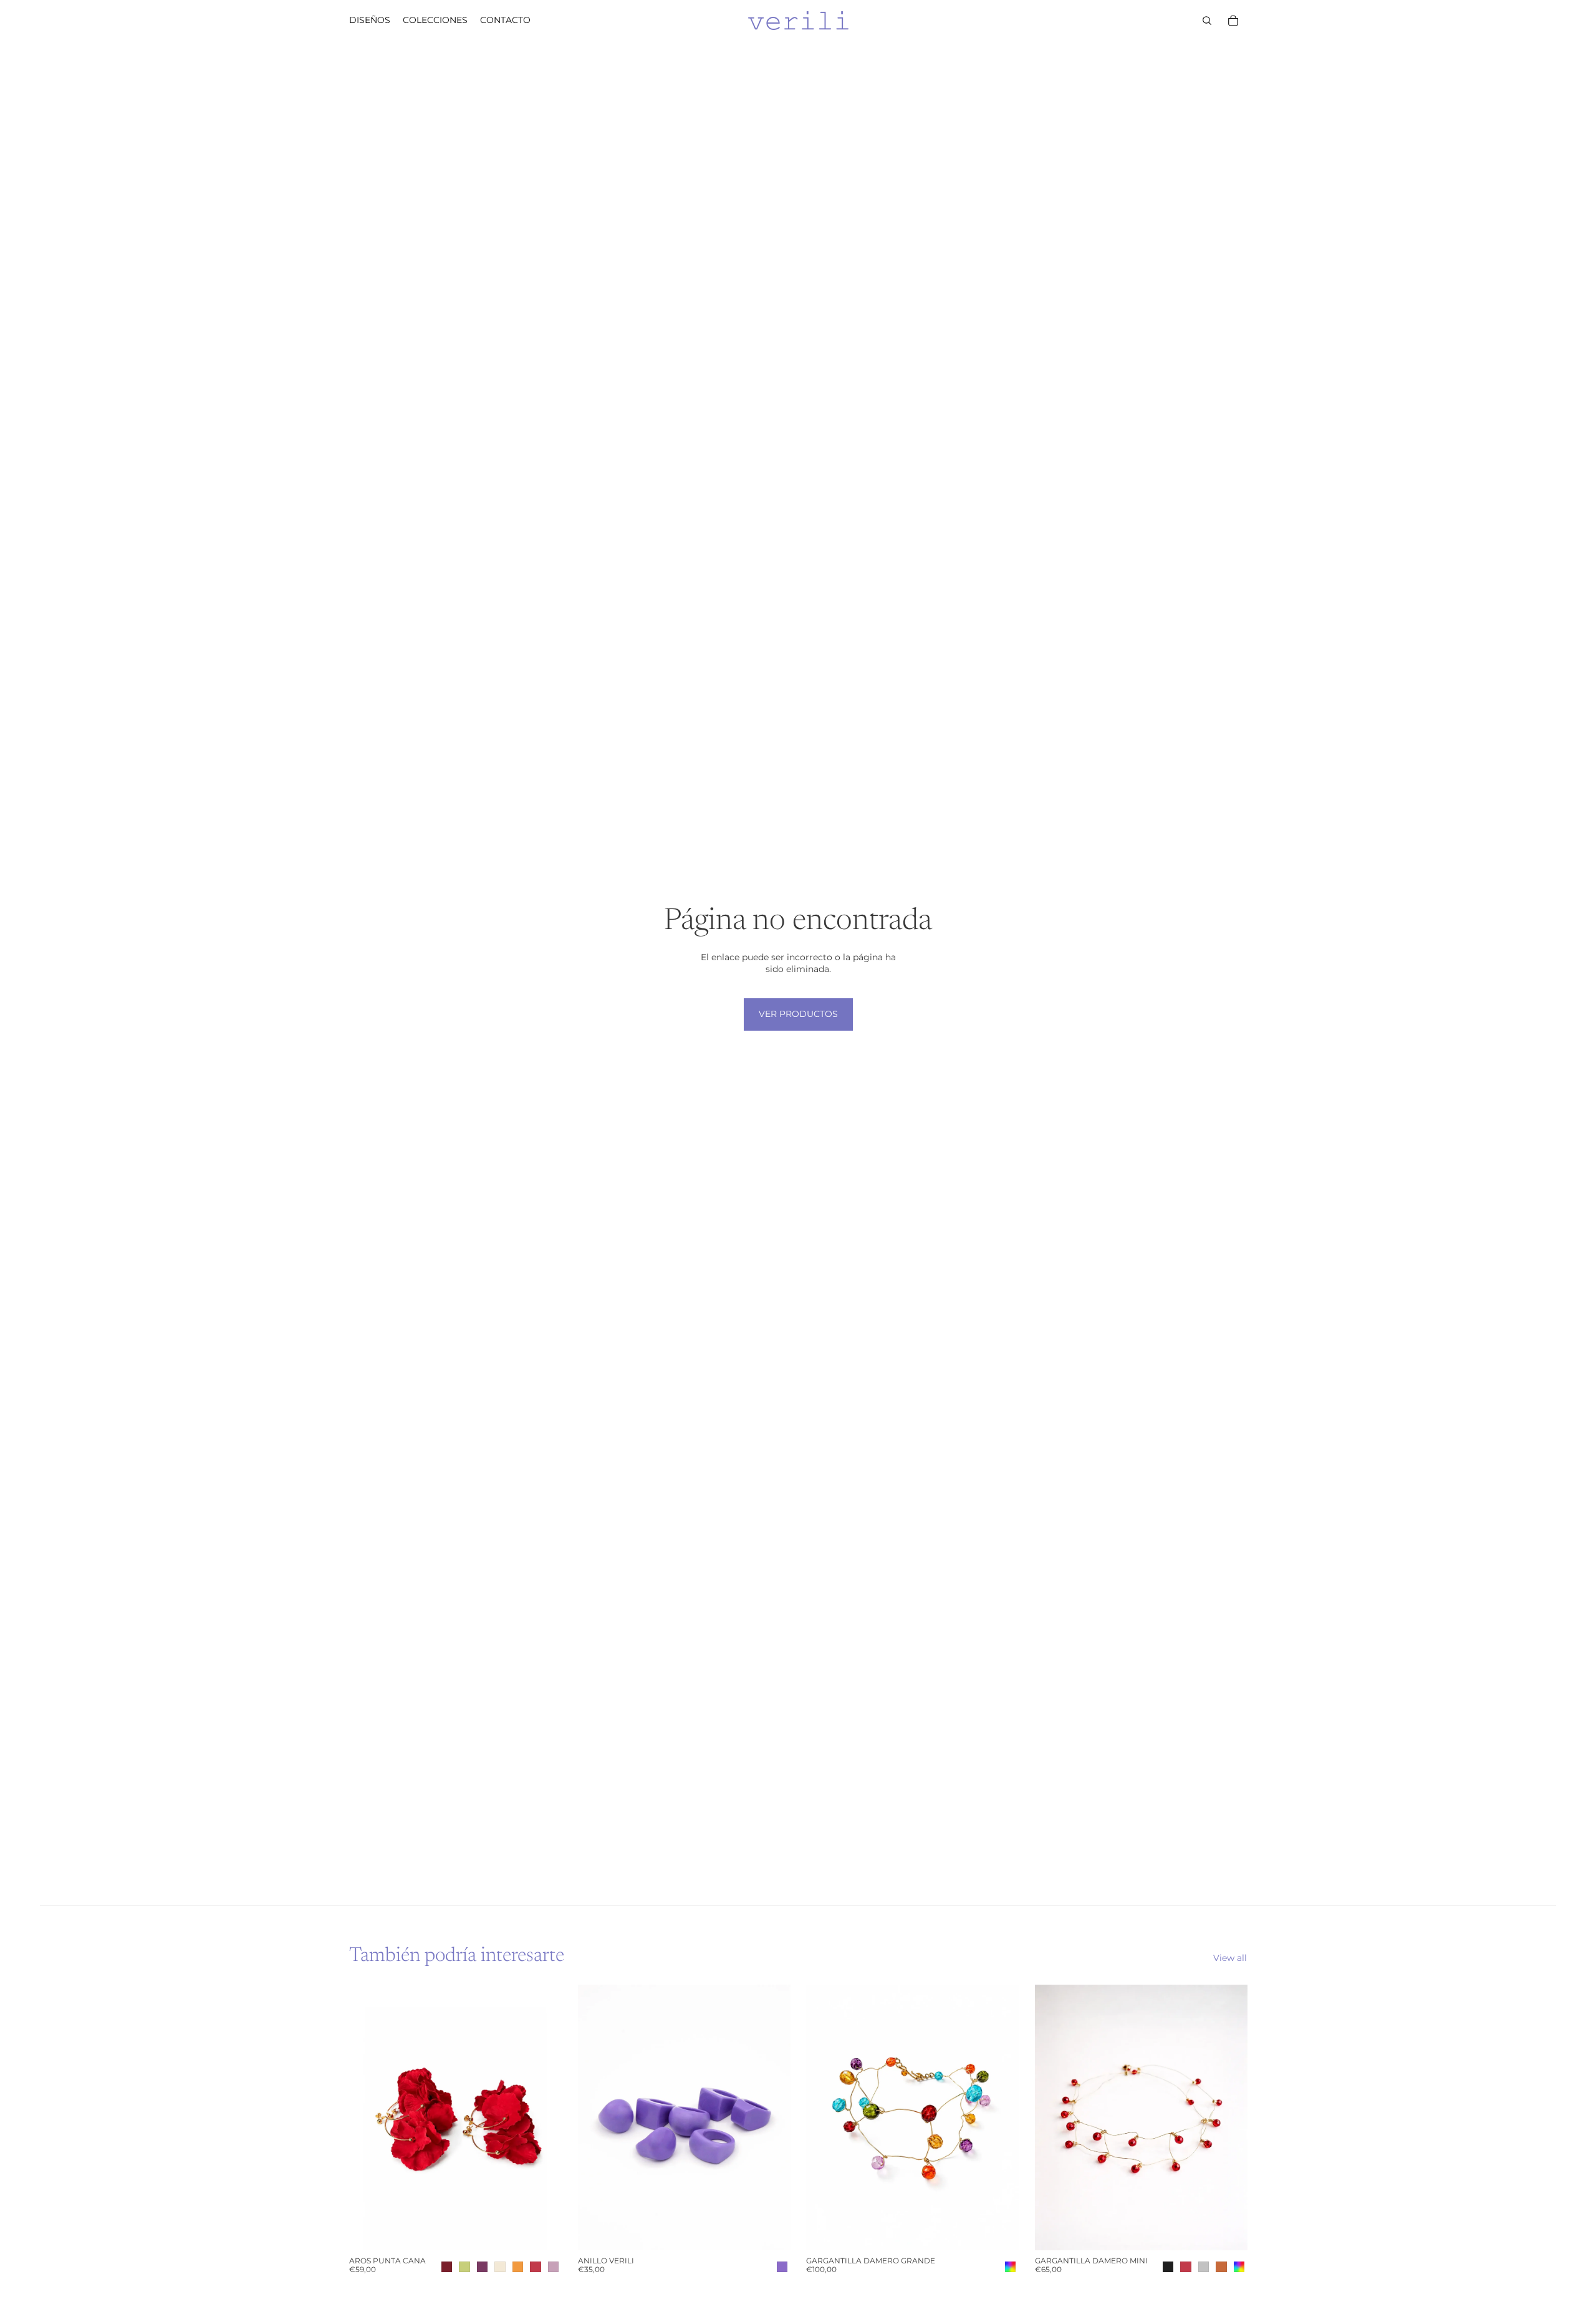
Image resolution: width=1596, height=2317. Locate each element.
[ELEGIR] (542, 2231)
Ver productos (798, 1014)
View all (1230, 1958)
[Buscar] (1207, 21)
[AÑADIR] (999, 2231)
